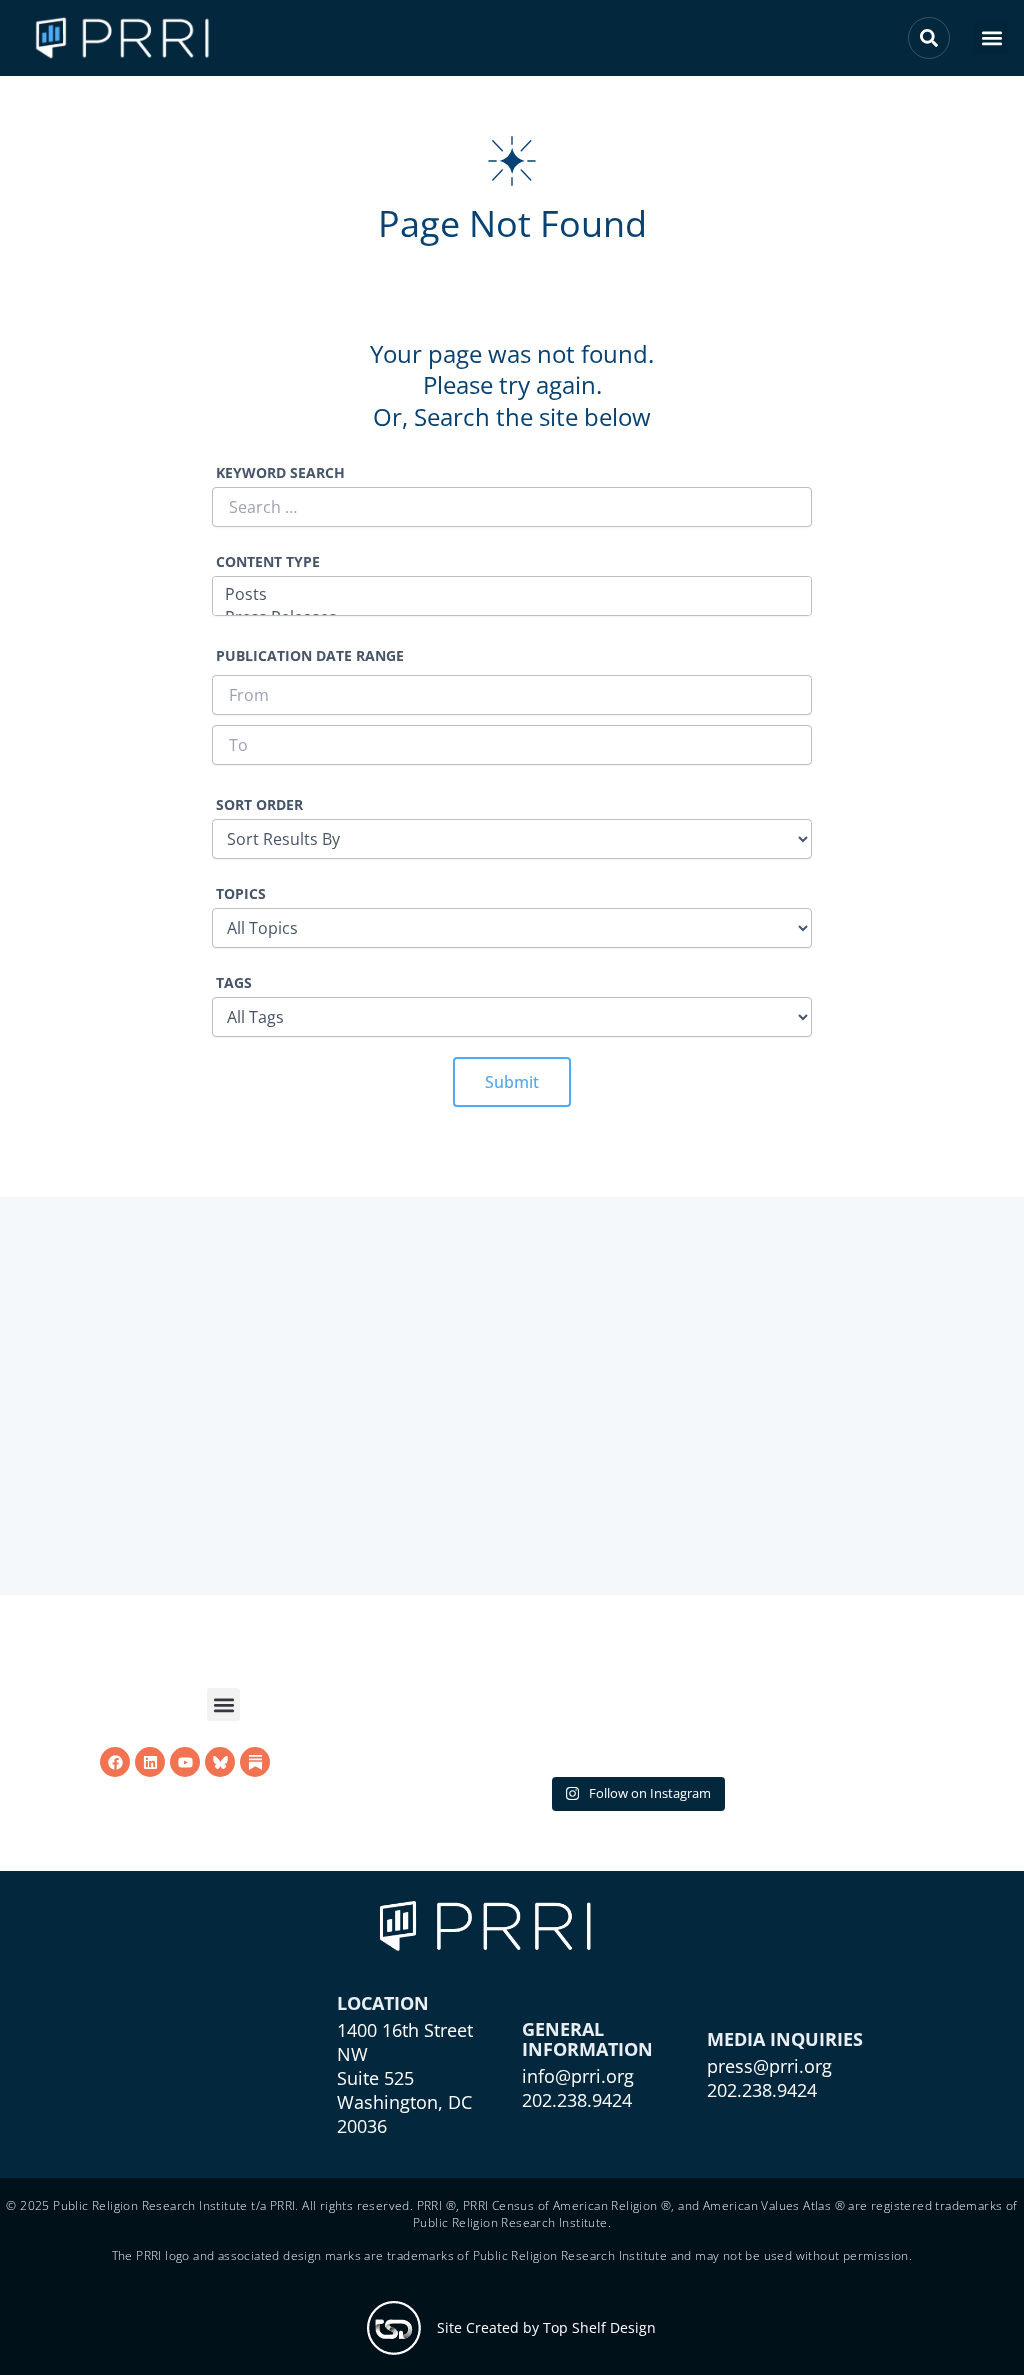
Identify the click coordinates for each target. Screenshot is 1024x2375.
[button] (991, 38)
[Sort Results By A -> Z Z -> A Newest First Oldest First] (512, 827)
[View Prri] (220, 1763)
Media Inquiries (785, 2080)
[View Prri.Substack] (255, 1763)
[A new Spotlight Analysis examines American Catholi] (831, 1709)
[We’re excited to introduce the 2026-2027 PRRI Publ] (440, 1709)
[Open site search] (929, 38)
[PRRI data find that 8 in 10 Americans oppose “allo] (636, 1709)
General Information (587, 2080)
